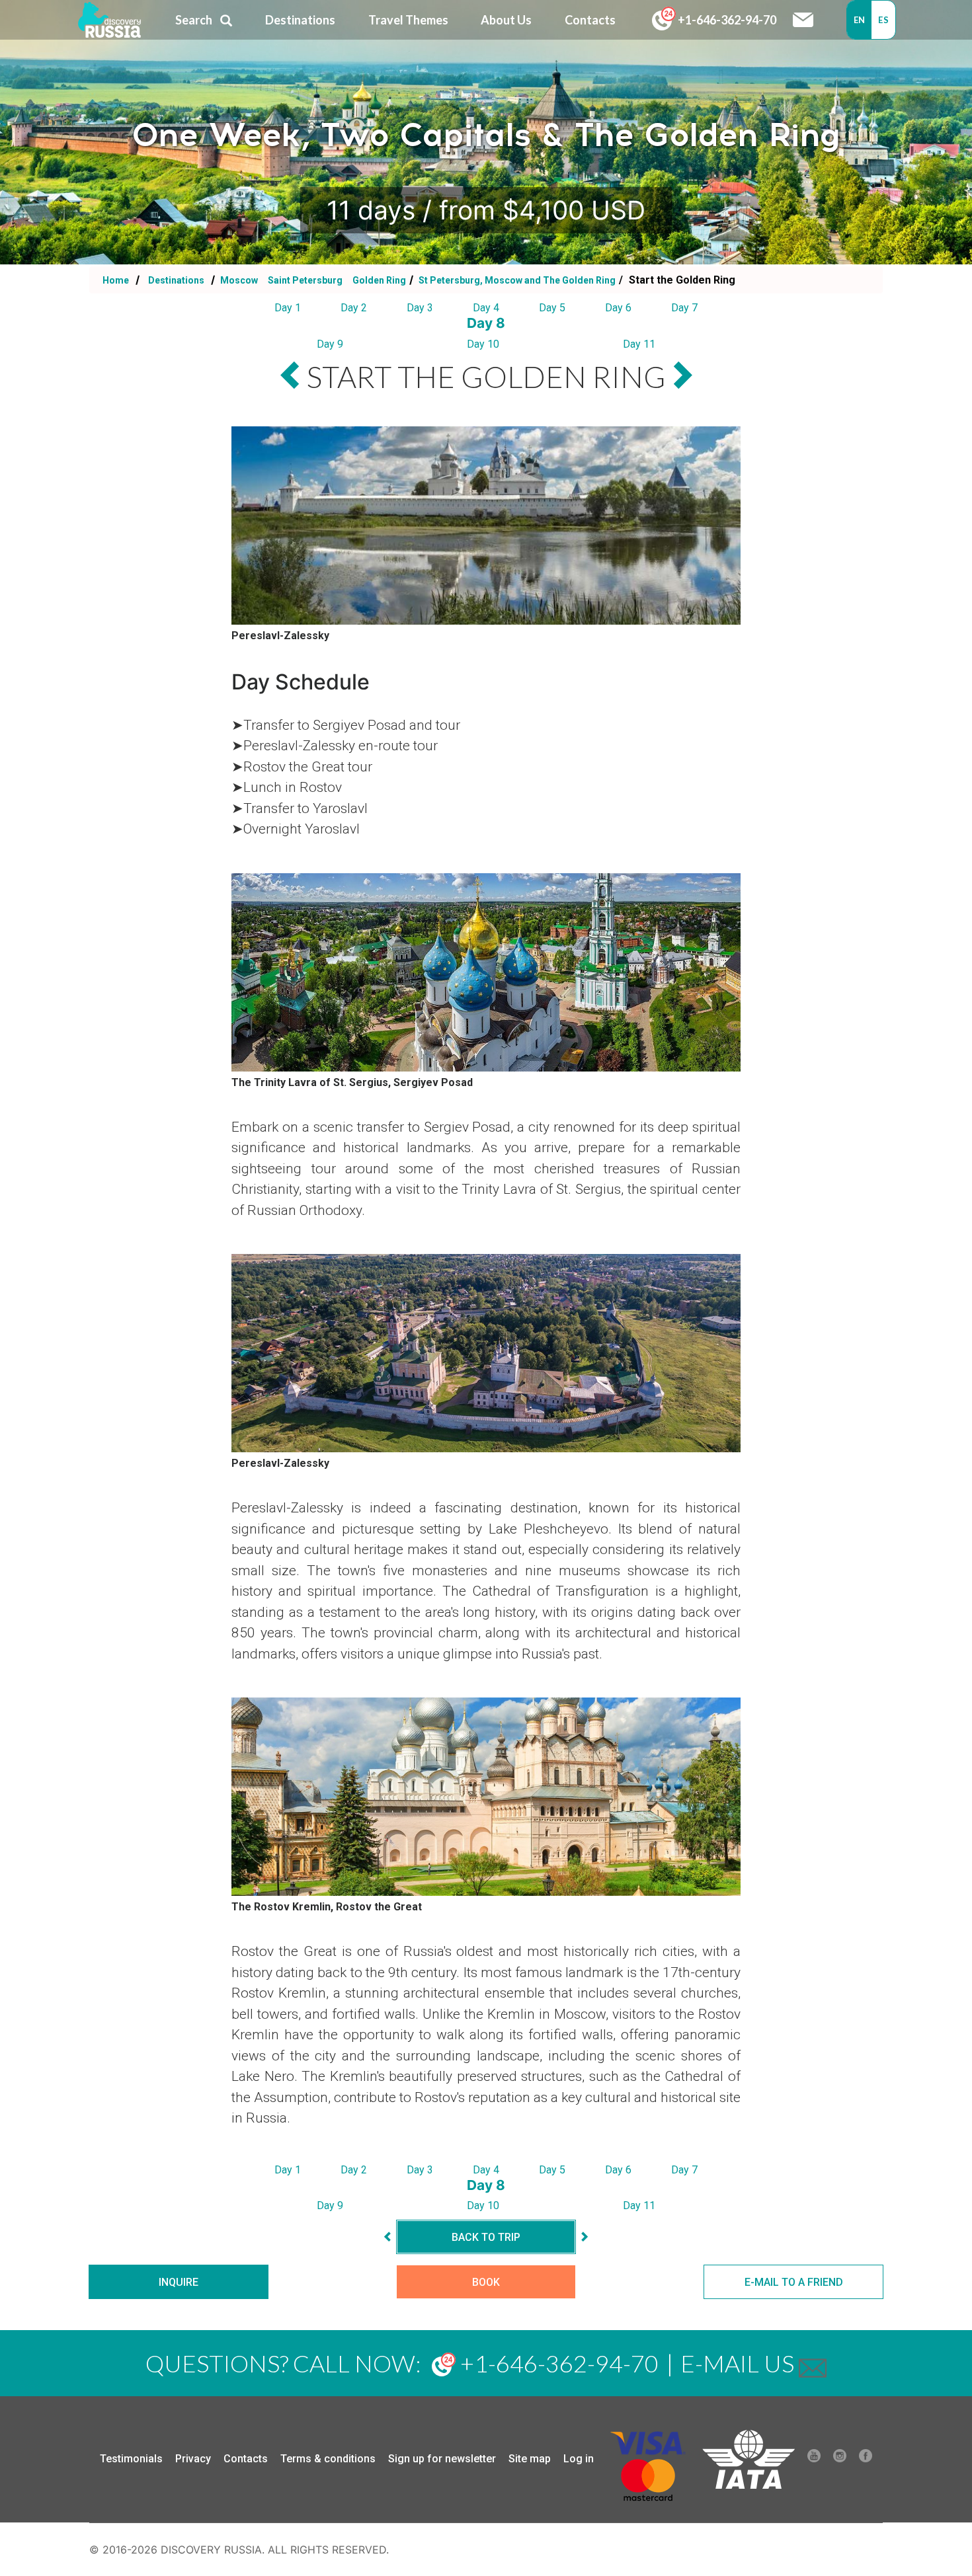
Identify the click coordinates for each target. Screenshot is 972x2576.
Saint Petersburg (306, 280)
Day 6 (618, 308)
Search (194, 20)
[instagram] (840, 2459)
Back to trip (486, 2237)
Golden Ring (379, 280)
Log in (579, 2459)
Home (116, 280)
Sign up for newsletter (442, 2459)
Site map (530, 2459)
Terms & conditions (328, 2459)
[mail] (813, 2363)
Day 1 (288, 308)
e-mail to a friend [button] (794, 2282)
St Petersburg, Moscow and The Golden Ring (516, 280)
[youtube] (814, 2459)
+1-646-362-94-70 (726, 20)
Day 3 (420, 308)
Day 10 (483, 344)
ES (883, 20)
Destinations (175, 280)
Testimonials (131, 2459)
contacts (590, 20)
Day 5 (552, 308)
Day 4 (486, 308)
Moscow (239, 280)
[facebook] (866, 2459)
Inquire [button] (179, 2282)
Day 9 (330, 344)
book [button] (486, 2282)
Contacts (246, 2459)
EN (860, 20)
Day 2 (354, 308)
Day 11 (639, 344)
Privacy (193, 2459)
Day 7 (684, 308)
